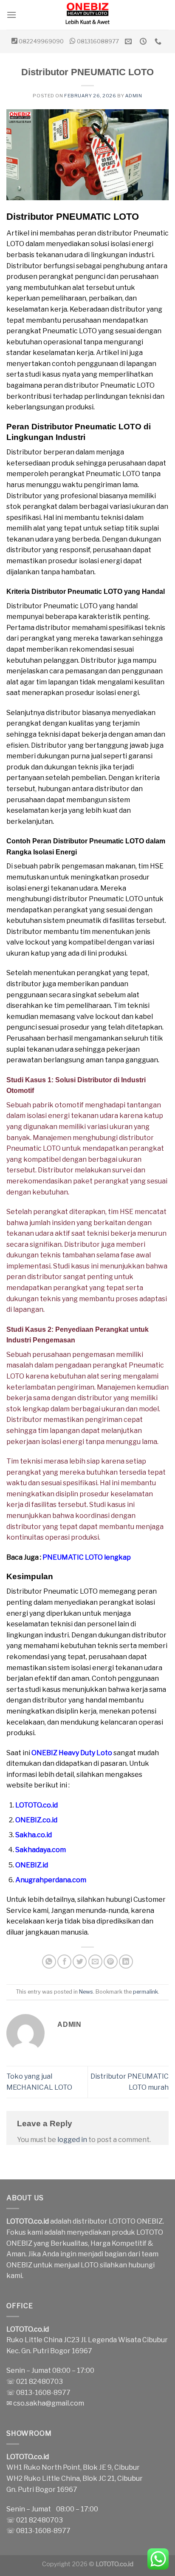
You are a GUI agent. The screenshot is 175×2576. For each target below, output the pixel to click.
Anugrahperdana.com (51, 1880)
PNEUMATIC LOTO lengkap (87, 1557)
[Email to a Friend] (95, 1962)
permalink (145, 1992)
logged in (72, 2140)
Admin (134, 96)
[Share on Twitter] (80, 1962)
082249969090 (41, 41)
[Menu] (11, 15)
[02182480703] (159, 41)
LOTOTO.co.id (37, 1805)
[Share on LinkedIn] (126, 1962)
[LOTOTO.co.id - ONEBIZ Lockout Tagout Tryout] (87, 15)
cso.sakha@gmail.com (49, 2403)
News (86, 1992)
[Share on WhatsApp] (49, 1962)
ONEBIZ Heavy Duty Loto (72, 1753)
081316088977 (98, 41)
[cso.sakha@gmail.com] (129, 41)
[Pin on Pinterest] (111, 1962)
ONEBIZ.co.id (36, 1820)
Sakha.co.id (34, 1835)
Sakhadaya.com (41, 1850)
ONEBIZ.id (32, 1865)
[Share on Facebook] (64, 1962)
